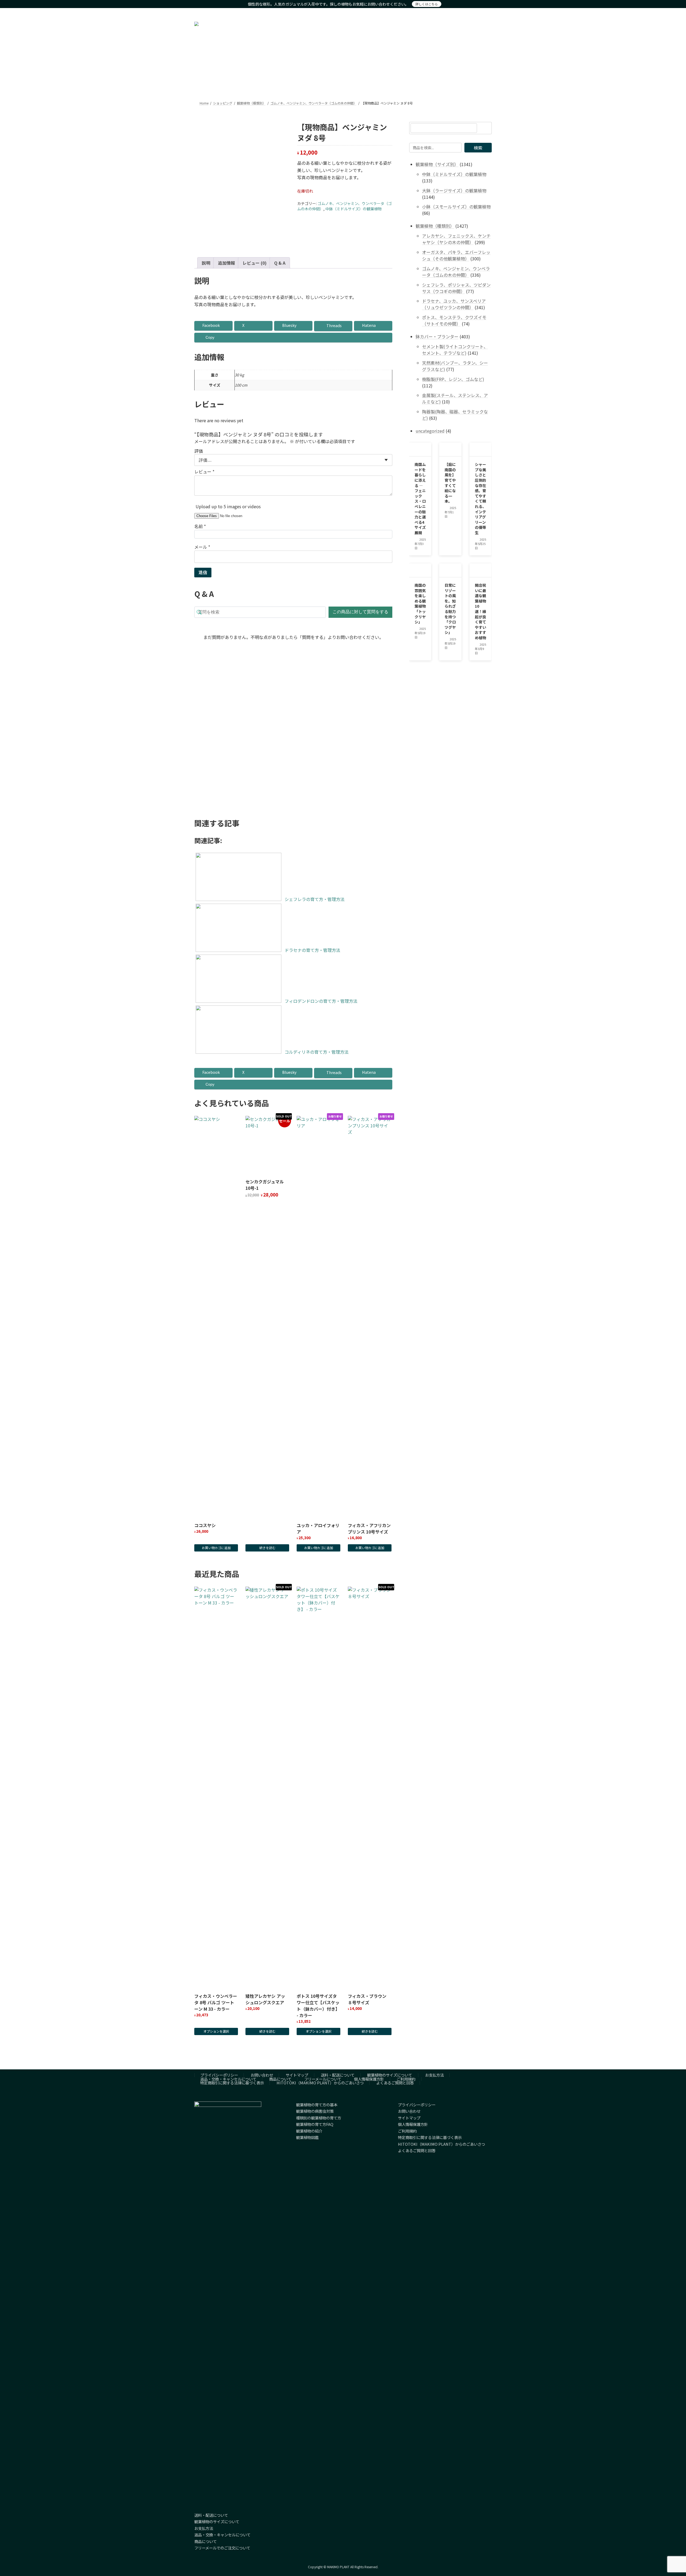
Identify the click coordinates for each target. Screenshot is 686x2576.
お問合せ (483, 13)
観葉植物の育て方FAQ (315, 2124)
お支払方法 (434, 2075)
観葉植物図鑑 (307, 2137)
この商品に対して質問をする (360, 612)
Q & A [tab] (280, 263)
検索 (478, 148)
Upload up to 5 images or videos (228, 506)
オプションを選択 (216, 2031)
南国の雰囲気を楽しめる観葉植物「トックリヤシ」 (420, 603)
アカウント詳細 (461, 13)
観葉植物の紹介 (309, 2131)
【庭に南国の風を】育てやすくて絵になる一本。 (450, 483)
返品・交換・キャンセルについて (228, 2079)
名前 (200, 526)
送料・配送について (338, 2075)
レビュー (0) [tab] (255, 263)
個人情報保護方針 (369, 2079)
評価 (199, 451)
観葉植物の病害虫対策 (315, 2111)
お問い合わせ (262, 2075)
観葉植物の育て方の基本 (317, 2105)
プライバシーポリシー (219, 2075)
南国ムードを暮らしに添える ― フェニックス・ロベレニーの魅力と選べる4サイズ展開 (420, 499)
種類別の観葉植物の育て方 (319, 2118)
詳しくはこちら (427, 4)
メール (202, 547)
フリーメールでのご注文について (222, 2548)
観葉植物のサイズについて (390, 2075)
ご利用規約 (406, 2079)
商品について (280, 2079)
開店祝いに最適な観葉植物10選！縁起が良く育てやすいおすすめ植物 (480, 611)
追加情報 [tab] (226, 263)
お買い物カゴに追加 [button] (216, 784)
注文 (442, 13)
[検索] (485, 128)
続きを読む (267, 1548)
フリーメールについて (323, 2079)
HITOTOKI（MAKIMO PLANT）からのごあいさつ (320, 2083)
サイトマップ (297, 2075)
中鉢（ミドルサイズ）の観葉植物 (353, 209)
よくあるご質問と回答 (395, 2083)
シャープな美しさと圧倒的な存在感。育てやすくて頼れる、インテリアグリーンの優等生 (480, 499)
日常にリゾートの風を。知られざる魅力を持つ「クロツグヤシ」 (450, 609)
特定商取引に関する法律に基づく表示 (232, 2083)
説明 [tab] (206, 263)
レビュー (204, 472)
